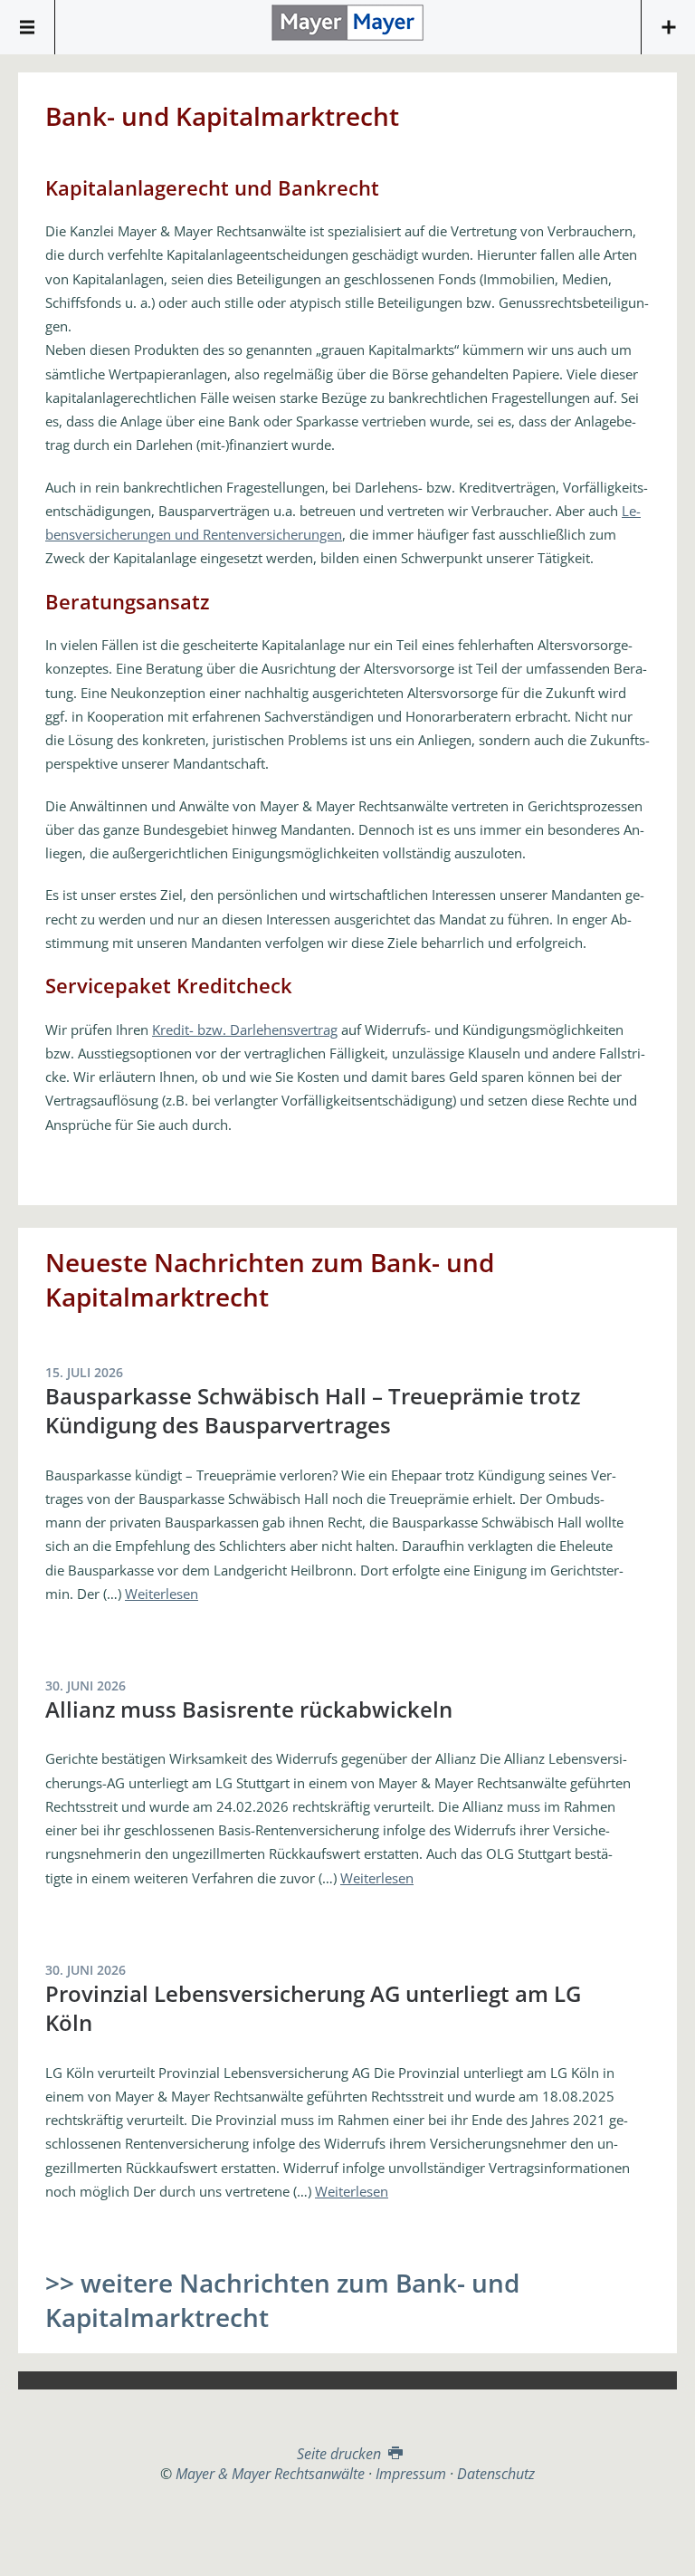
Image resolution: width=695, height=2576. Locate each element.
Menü (28, 27)
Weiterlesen (162, 1594)
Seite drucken (341, 2454)
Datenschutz (496, 2474)
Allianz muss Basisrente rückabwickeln (249, 1709)
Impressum (411, 2474)
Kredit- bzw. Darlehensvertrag (245, 1029)
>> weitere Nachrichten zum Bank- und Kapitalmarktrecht (282, 2300)
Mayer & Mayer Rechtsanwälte (347, 23)
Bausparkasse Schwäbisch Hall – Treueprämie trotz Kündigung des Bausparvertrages (313, 1410)
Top (347, 2528)
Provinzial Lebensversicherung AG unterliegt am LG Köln (313, 2008)
